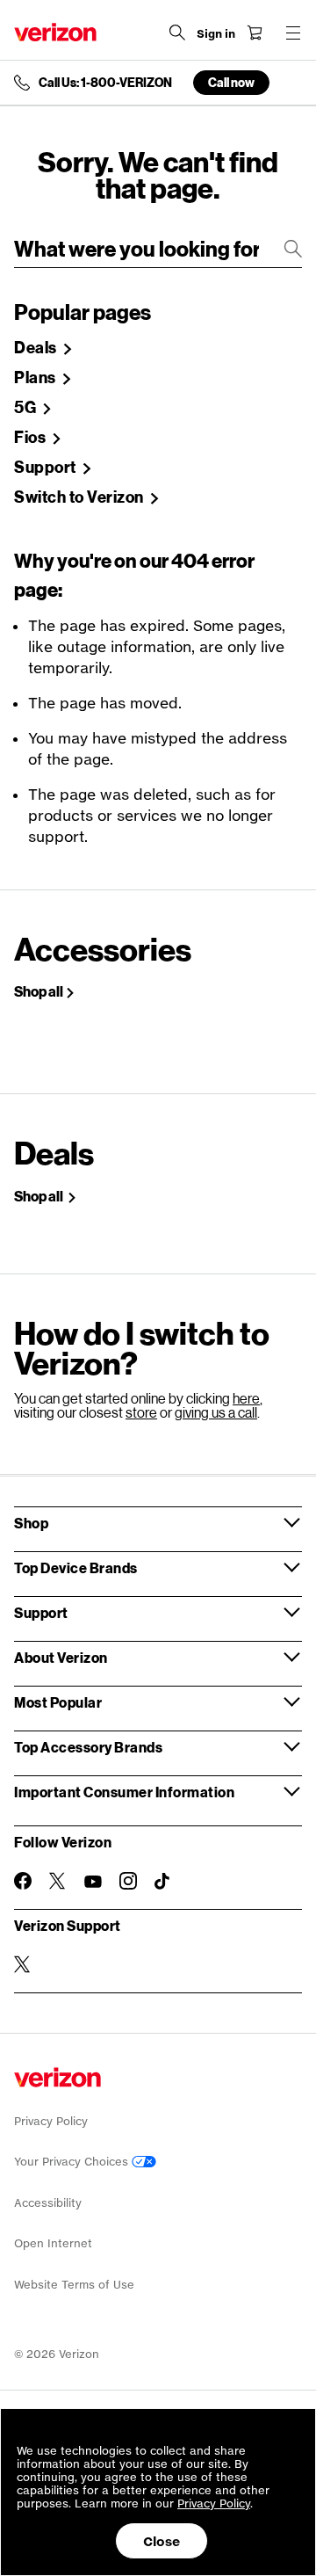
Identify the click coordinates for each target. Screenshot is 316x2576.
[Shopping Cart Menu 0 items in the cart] (255, 33)
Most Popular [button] (58, 1702)
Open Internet (53, 2243)
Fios (32, 438)
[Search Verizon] (177, 33)
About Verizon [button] (61, 1657)
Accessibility (48, 2203)
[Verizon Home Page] (55, 32)
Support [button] (41, 1612)
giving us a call (216, 1412)
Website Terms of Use (74, 2285)
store (141, 1412)
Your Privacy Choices (73, 2162)
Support (47, 468)
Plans (36, 378)
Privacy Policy (51, 2121)
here (246, 1398)
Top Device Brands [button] (76, 1567)
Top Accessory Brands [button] (88, 1747)
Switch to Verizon (80, 497)
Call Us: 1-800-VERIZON (105, 83)
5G (27, 408)
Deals (37, 348)
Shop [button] (31, 1523)
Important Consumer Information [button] (124, 1792)
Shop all (39, 991)
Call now (231, 82)
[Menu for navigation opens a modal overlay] (293, 33)
